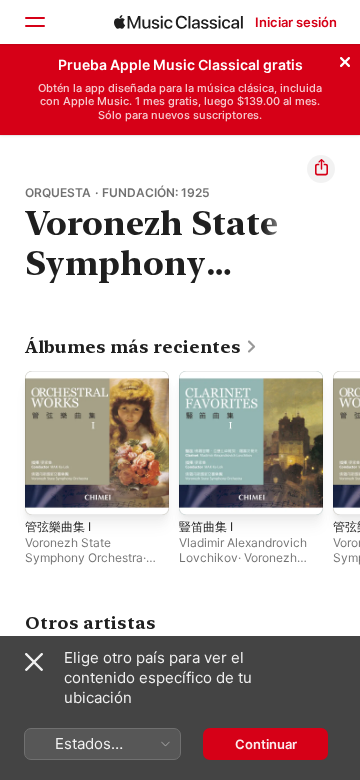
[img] (178, 22)
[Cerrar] (345, 59)
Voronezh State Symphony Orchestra (84, 550)
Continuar (266, 744)
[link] (141, 347)
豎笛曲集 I (206, 526)
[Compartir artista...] (321, 169)
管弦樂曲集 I (58, 526)
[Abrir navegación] (34, 22)
